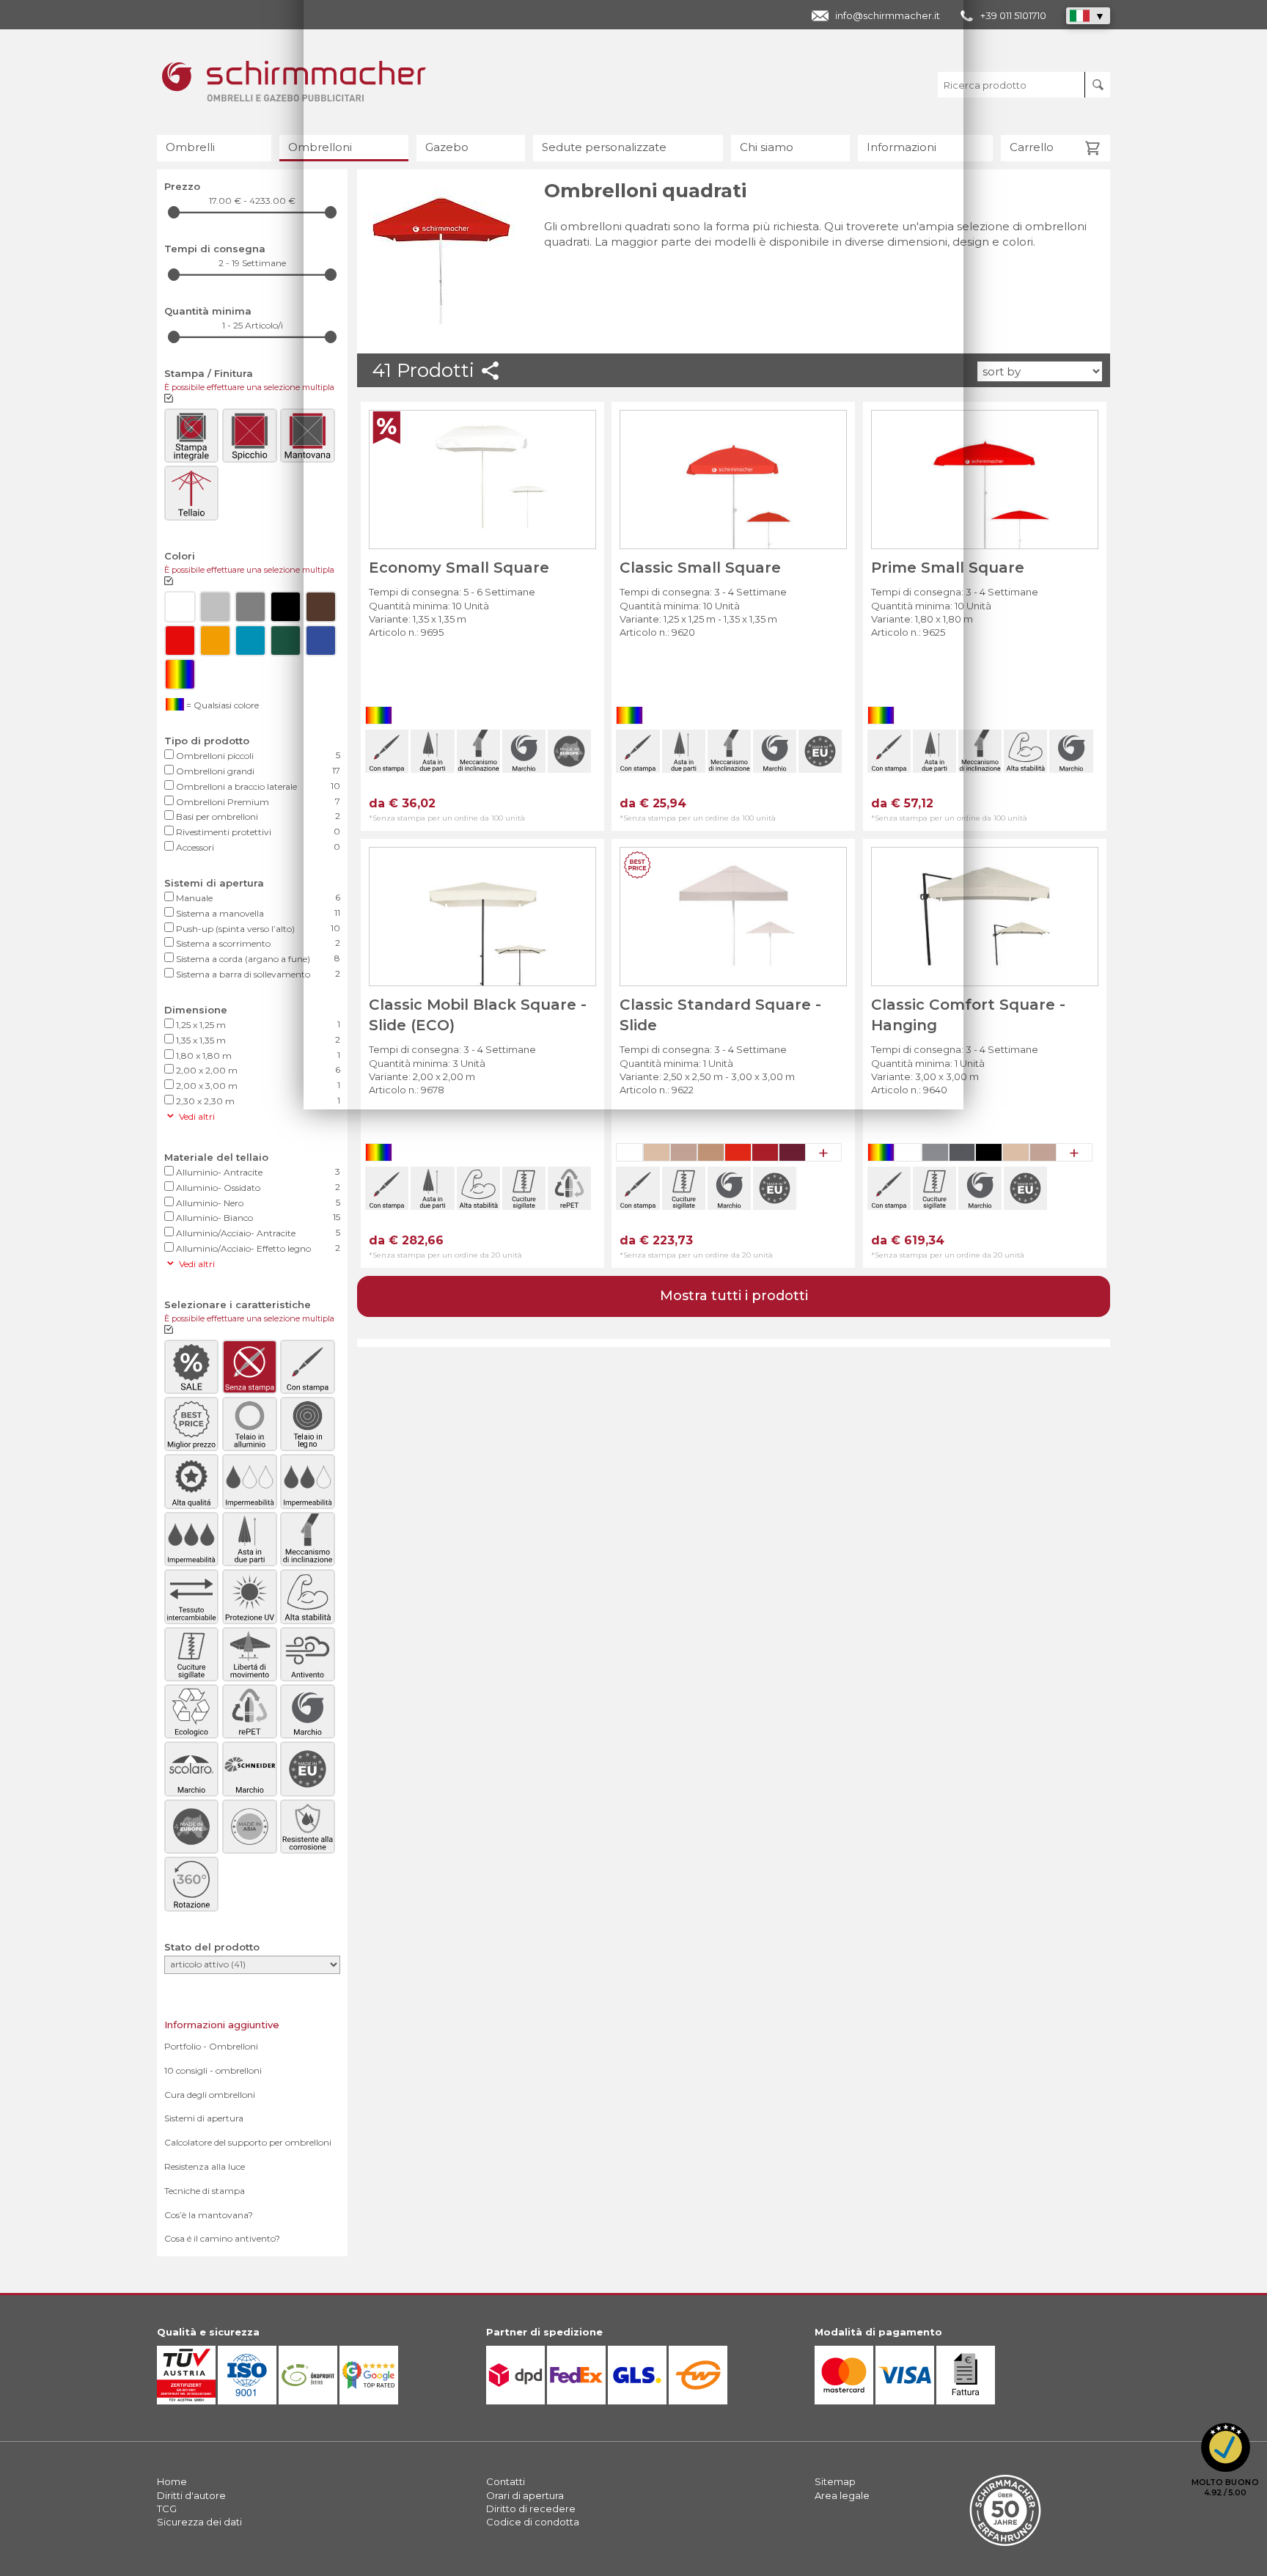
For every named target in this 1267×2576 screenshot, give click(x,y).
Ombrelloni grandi (257, 771)
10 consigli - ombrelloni (213, 2070)
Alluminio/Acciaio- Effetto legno (257, 1248)
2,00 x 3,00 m (257, 1085)
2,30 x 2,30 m (257, 1101)
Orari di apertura (525, 2495)
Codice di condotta (533, 2522)
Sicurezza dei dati (199, 2522)
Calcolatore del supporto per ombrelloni (248, 2142)
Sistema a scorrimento (257, 943)
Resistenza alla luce (205, 2166)
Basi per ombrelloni (257, 816)
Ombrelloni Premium (257, 801)
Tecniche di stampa (205, 2191)
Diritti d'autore (191, 2495)
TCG (167, 2509)
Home (172, 2481)
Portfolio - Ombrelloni (211, 2046)
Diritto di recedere (531, 2509)
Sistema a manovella (257, 913)
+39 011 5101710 (1013, 15)
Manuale (257, 898)
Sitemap (835, 2481)
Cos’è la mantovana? (209, 2215)
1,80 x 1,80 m (257, 1055)
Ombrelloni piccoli (257, 755)
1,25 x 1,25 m (257, 1024)
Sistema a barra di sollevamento (257, 974)
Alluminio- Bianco (257, 1217)
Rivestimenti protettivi (257, 832)
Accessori (257, 847)
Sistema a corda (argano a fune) (257, 958)
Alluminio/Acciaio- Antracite (257, 1233)
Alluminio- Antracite (257, 1172)
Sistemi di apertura (204, 2118)
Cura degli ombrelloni (210, 2095)
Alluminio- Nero (257, 1203)
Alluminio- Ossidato (257, 1187)
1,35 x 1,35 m (257, 1040)
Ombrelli (190, 147)
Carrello (1032, 147)
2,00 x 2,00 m (257, 1070)
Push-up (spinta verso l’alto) (257, 928)
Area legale (842, 2495)
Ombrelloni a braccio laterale (257, 786)
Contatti (506, 2481)
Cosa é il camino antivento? (222, 2238)
